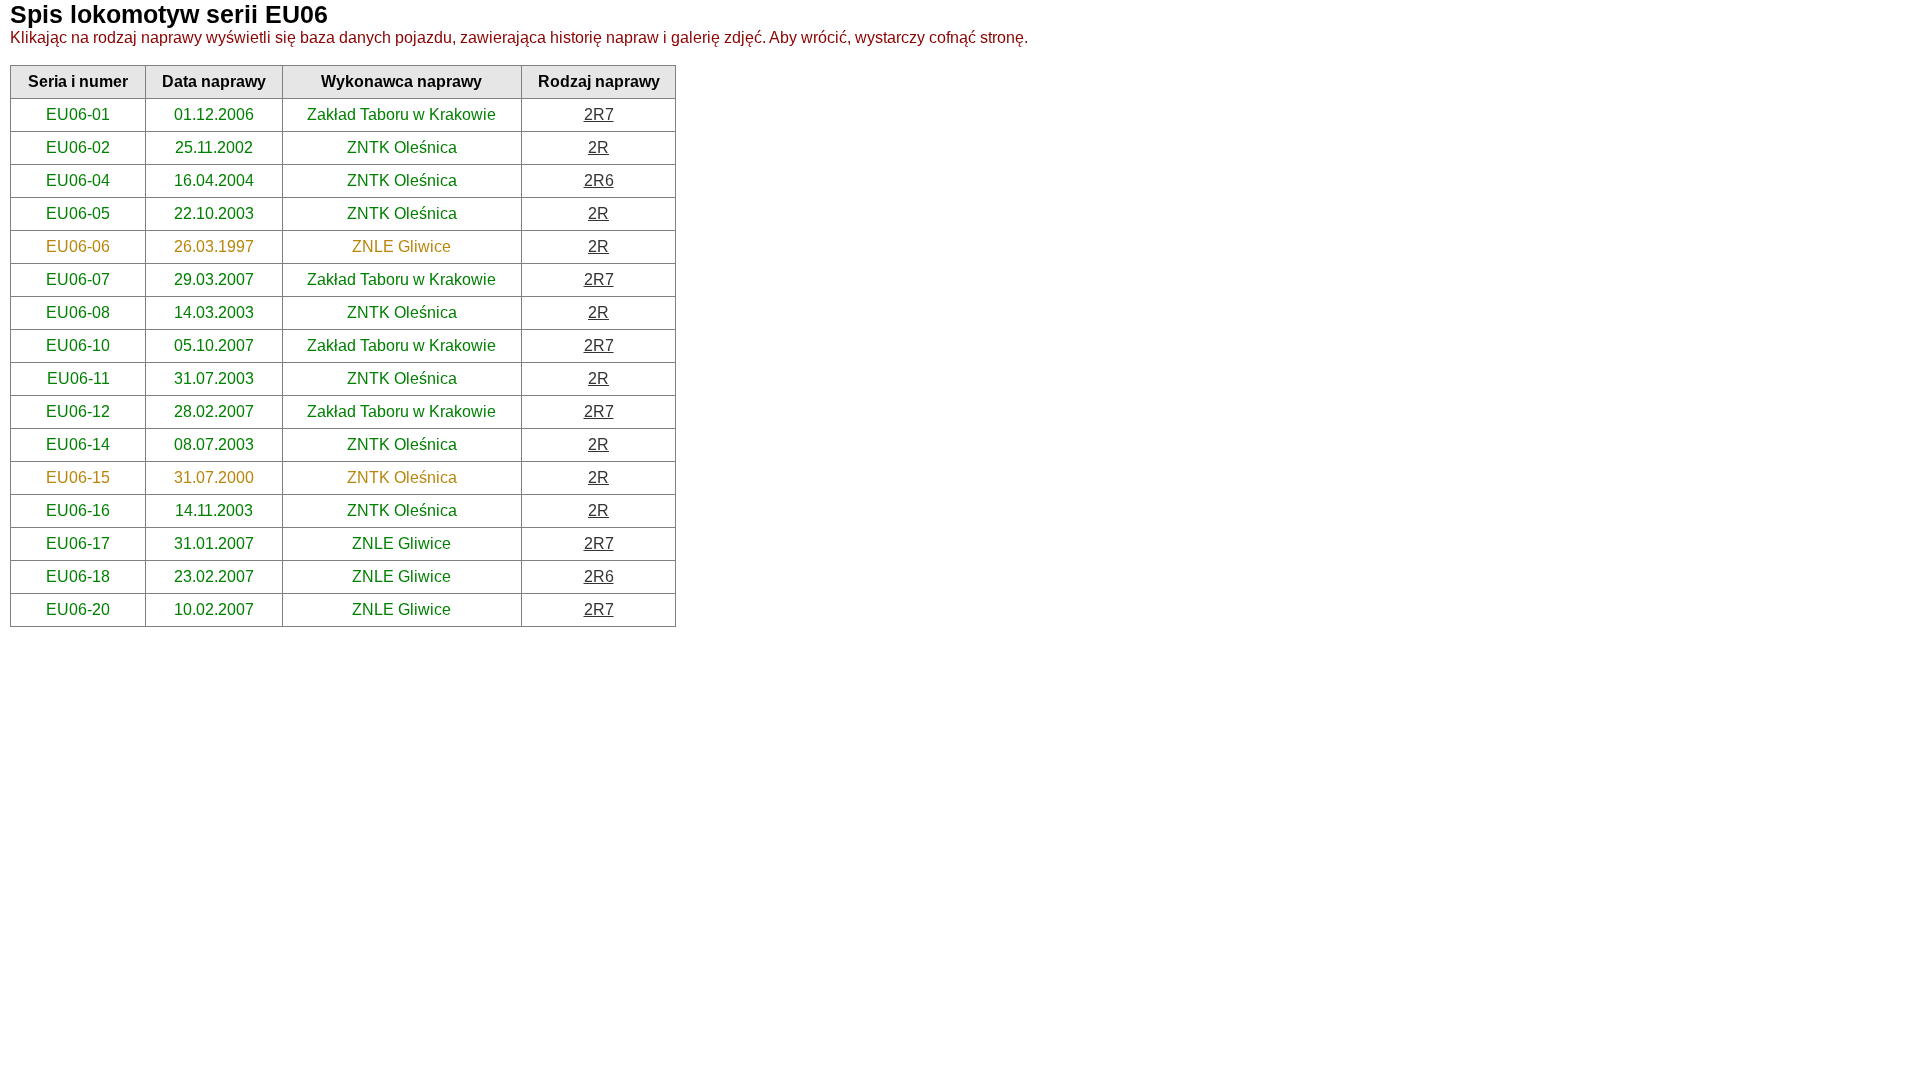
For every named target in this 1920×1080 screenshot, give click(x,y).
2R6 (599, 180)
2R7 (599, 114)
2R (598, 147)
